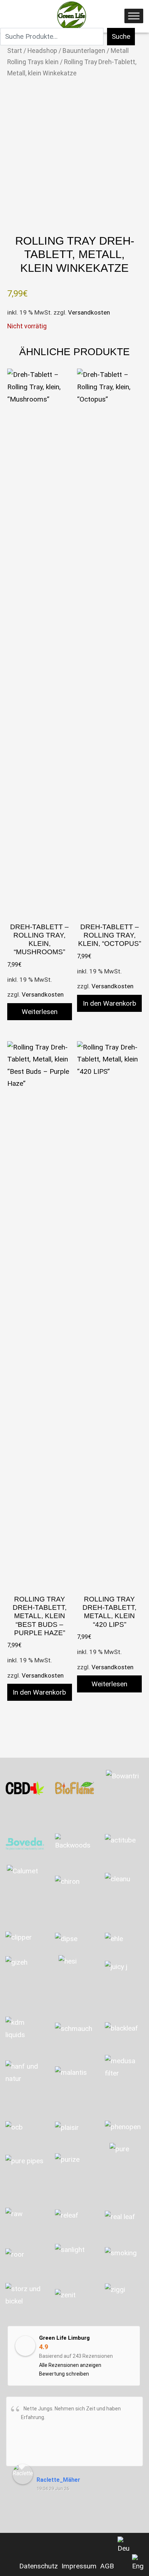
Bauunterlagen (84, 51)
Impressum (79, 2566)
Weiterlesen (40, 1012)
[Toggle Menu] (134, 16)
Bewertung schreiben (64, 2374)
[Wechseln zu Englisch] (138, 2563)
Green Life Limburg (64, 2338)
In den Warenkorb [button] (110, 1003)
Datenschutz (39, 2566)
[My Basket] (9, 18)
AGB (107, 2566)
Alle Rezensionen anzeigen (70, 2365)
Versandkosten (89, 312)
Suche (121, 36)
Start (15, 51)
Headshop (42, 51)
